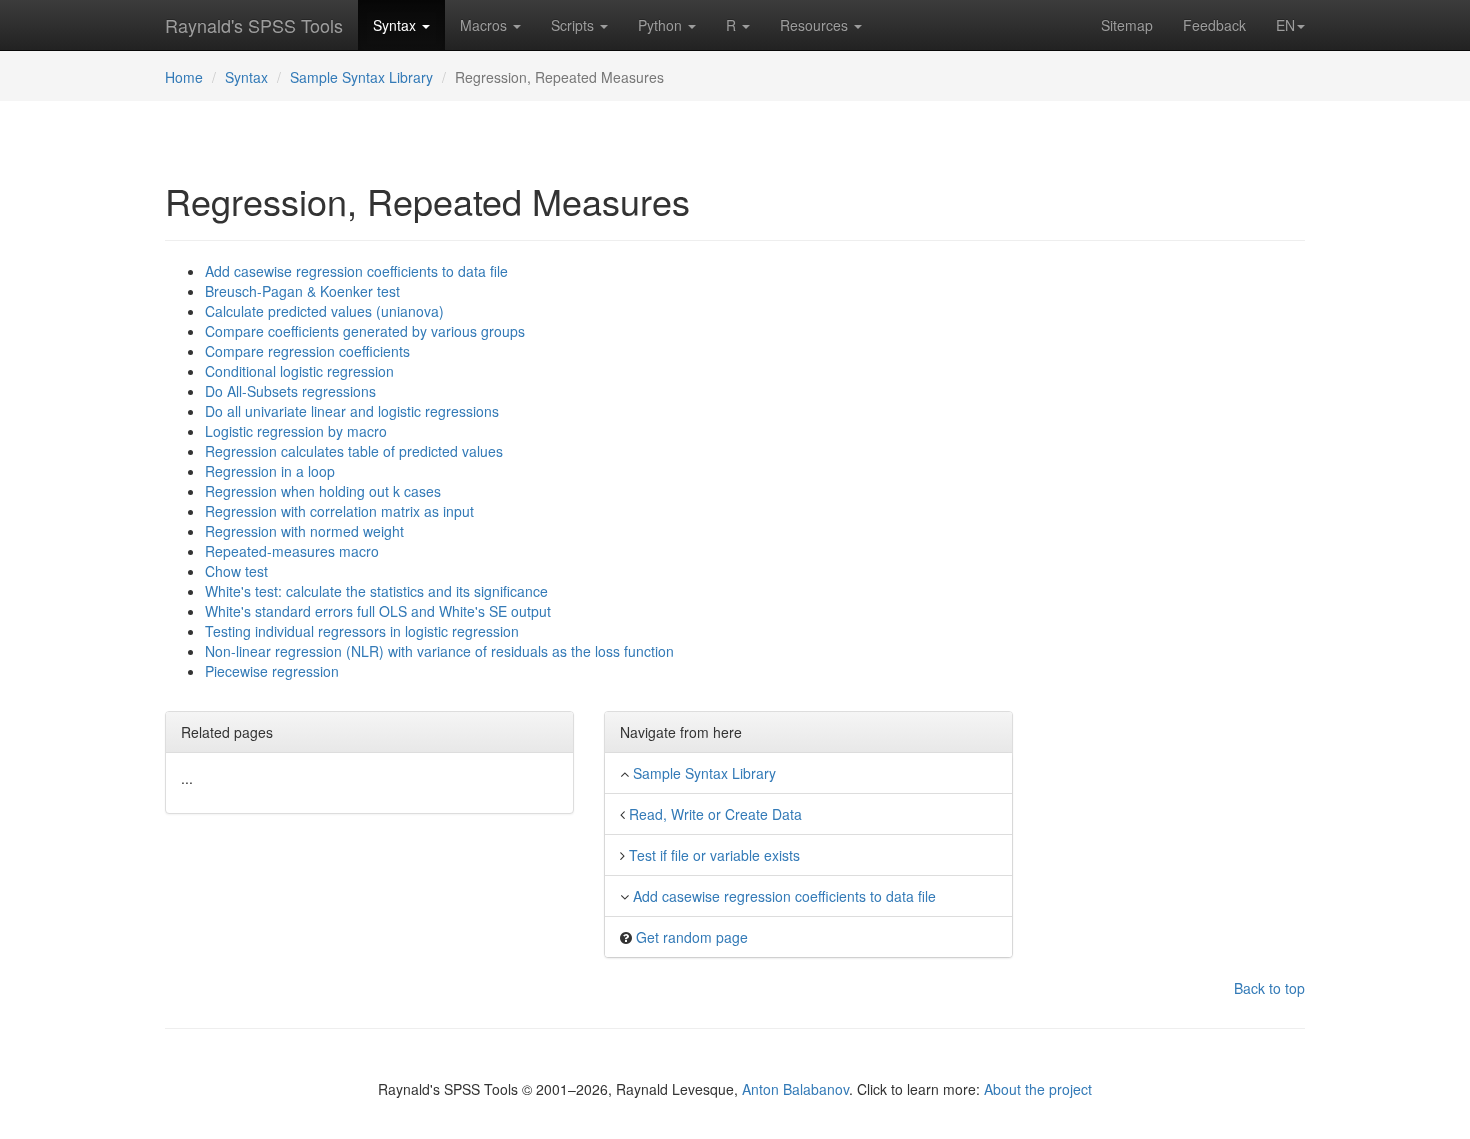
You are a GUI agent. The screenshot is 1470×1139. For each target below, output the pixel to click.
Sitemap (1127, 25)
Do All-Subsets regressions (290, 391)
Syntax (396, 25)
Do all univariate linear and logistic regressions (352, 411)
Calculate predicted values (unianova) (324, 311)
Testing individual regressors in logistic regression (362, 631)
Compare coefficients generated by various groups (365, 331)
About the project (1038, 1089)
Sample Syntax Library (361, 77)
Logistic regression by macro (296, 431)
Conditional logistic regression (299, 371)
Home (184, 77)
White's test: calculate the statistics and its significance (376, 591)
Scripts (574, 25)
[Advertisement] (1174, 561)
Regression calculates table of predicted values (354, 451)
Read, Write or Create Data (715, 814)
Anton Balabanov (795, 1089)
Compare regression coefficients (307, 351)
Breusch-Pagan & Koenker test (302, 291)
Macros (485, 25)
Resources (816, 25)
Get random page (692, 937)
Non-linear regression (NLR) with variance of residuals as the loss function (439, 651)
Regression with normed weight (304, 531)
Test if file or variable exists (714, 855)
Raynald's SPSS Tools (254, 25)
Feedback (1214, 25)
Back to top (1269, 988)
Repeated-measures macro (292, 551)
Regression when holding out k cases (323, 491)
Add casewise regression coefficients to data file (356, 271)
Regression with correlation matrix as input (339, 511)
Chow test (236, 571)
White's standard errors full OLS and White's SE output (378, 611)
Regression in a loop (270, 471)
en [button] (1285, 25)
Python (662, 25)
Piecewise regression (272, 671)
